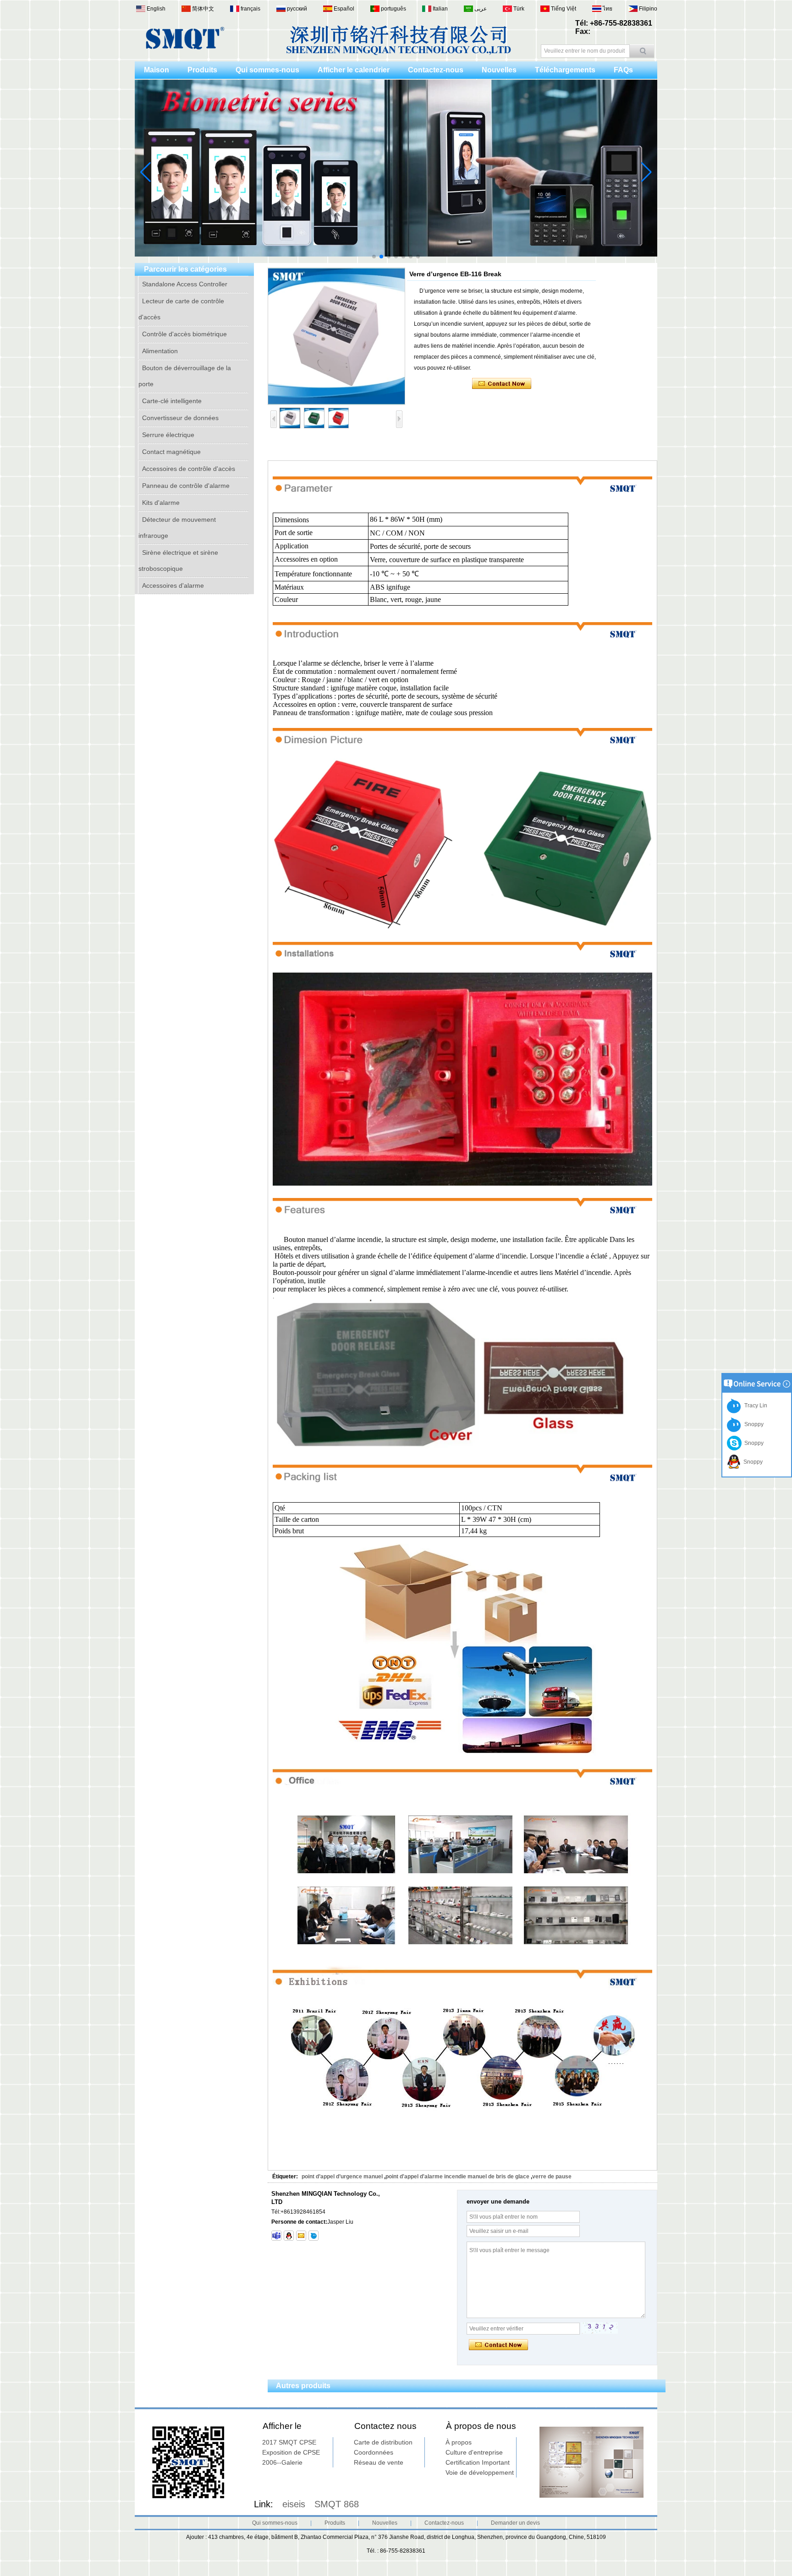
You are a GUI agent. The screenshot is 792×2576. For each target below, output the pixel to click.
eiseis (294, 2504)
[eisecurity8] (276, 2236)
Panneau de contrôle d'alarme (186, 486)
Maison (157, 70)
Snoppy (753, 1424)
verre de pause (552, 2177)
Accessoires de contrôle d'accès (189, 469)
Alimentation (160, 351)
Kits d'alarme (161, 503)
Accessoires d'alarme (173, 585)
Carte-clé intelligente (172, 401)
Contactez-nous (436, 70)
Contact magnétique (171, 452)
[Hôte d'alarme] (491, 261)
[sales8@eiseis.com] (301, 2236)
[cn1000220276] (313, 2236)
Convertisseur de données (180, 418)
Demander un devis (515, 2523)
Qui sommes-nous (267, 70)
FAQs (623, 70)
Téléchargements (565, 70)
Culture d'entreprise (474, 2452)
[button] (374, 257)
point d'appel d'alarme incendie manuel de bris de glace (457, 2177)
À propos (459, 2442)
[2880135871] (289, 2236)
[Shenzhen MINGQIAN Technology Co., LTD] (185, 48)
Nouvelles (499, 70)
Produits (202, 70)
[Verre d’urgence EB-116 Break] (336, 336)
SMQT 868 (337, 2504)
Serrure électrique (168, 435)
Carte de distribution (383, 2442)
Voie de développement (480, 2472)
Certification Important (478, 2462)
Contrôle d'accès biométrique (184, 334)
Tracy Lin (754, 1406)
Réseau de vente (379, 2462)
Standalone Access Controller (185, 284)
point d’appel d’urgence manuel (342, 2177)
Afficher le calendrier (354, 70)
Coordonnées (374, 2452)
